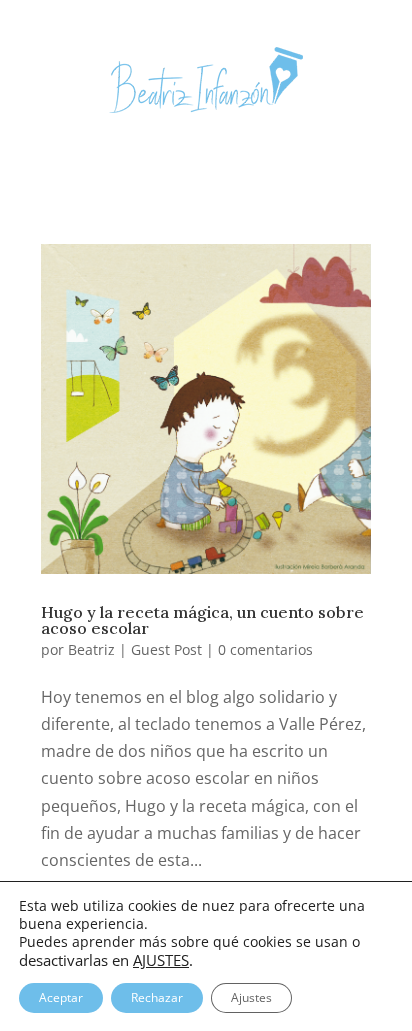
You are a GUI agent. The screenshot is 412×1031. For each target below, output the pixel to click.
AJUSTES (161, 960)
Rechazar (157, 997)
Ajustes (251, 997)
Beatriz (91, 649)
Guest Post (166, 649)
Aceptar (61, 997)
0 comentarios (265, 649)
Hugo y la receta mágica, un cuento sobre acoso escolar (202, 620)
